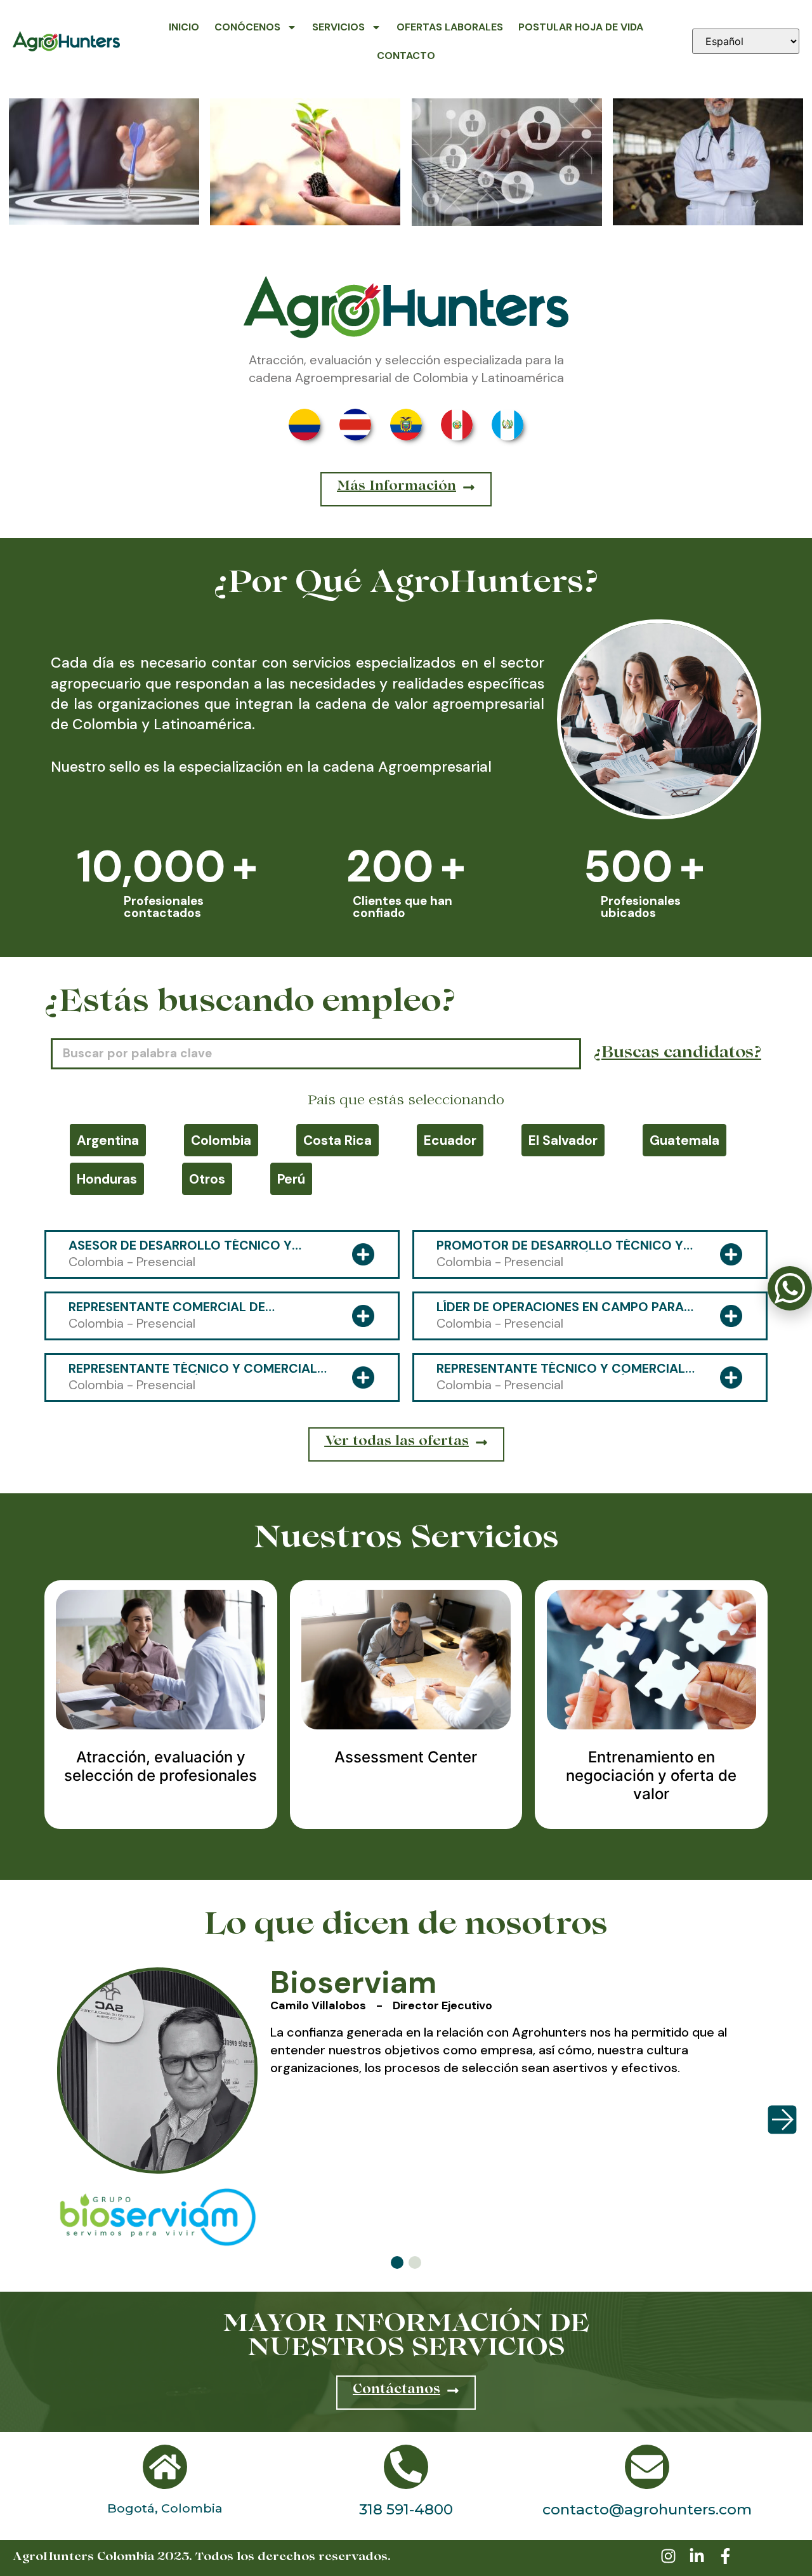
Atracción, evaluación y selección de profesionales (160, 1766)
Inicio (184, 27)
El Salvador (563, 1140)
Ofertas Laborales (450, 27)
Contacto (406, 56)
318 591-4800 (406, 2509)
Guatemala (684, 1140)
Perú (291, 1179)
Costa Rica (337, 1140)
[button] (397, 2262)
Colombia (221, 1140)
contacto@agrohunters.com (647, 2509)
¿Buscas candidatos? (678, 1054)
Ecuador (450, 1140)
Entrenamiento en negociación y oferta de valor (651, 1775)
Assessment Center (406, 1757)
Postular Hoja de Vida (581, 27)
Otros (207, 1179)
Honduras (107, 1179)
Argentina (108, 1140)
